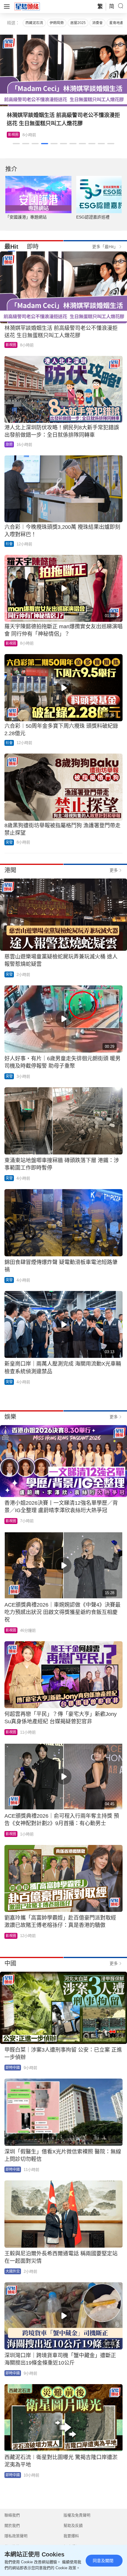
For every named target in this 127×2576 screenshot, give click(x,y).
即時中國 (13, 2068)
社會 (9, 544)
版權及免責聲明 (77, 2515)
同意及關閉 (103, 2561)
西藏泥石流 (34, 23)
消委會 (97, 23)
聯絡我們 (12, 2515)
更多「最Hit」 (105, 247)
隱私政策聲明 (16, 2536)
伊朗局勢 (57, 23)
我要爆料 (71, 2536)
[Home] (27, 6)
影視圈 (13, 135)
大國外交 (13, 2271)
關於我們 (12, 2526)
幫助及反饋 (73, 2526)
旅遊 (9, 444)
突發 (9, 842)
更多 (114, 870)
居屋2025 (78, 23)
